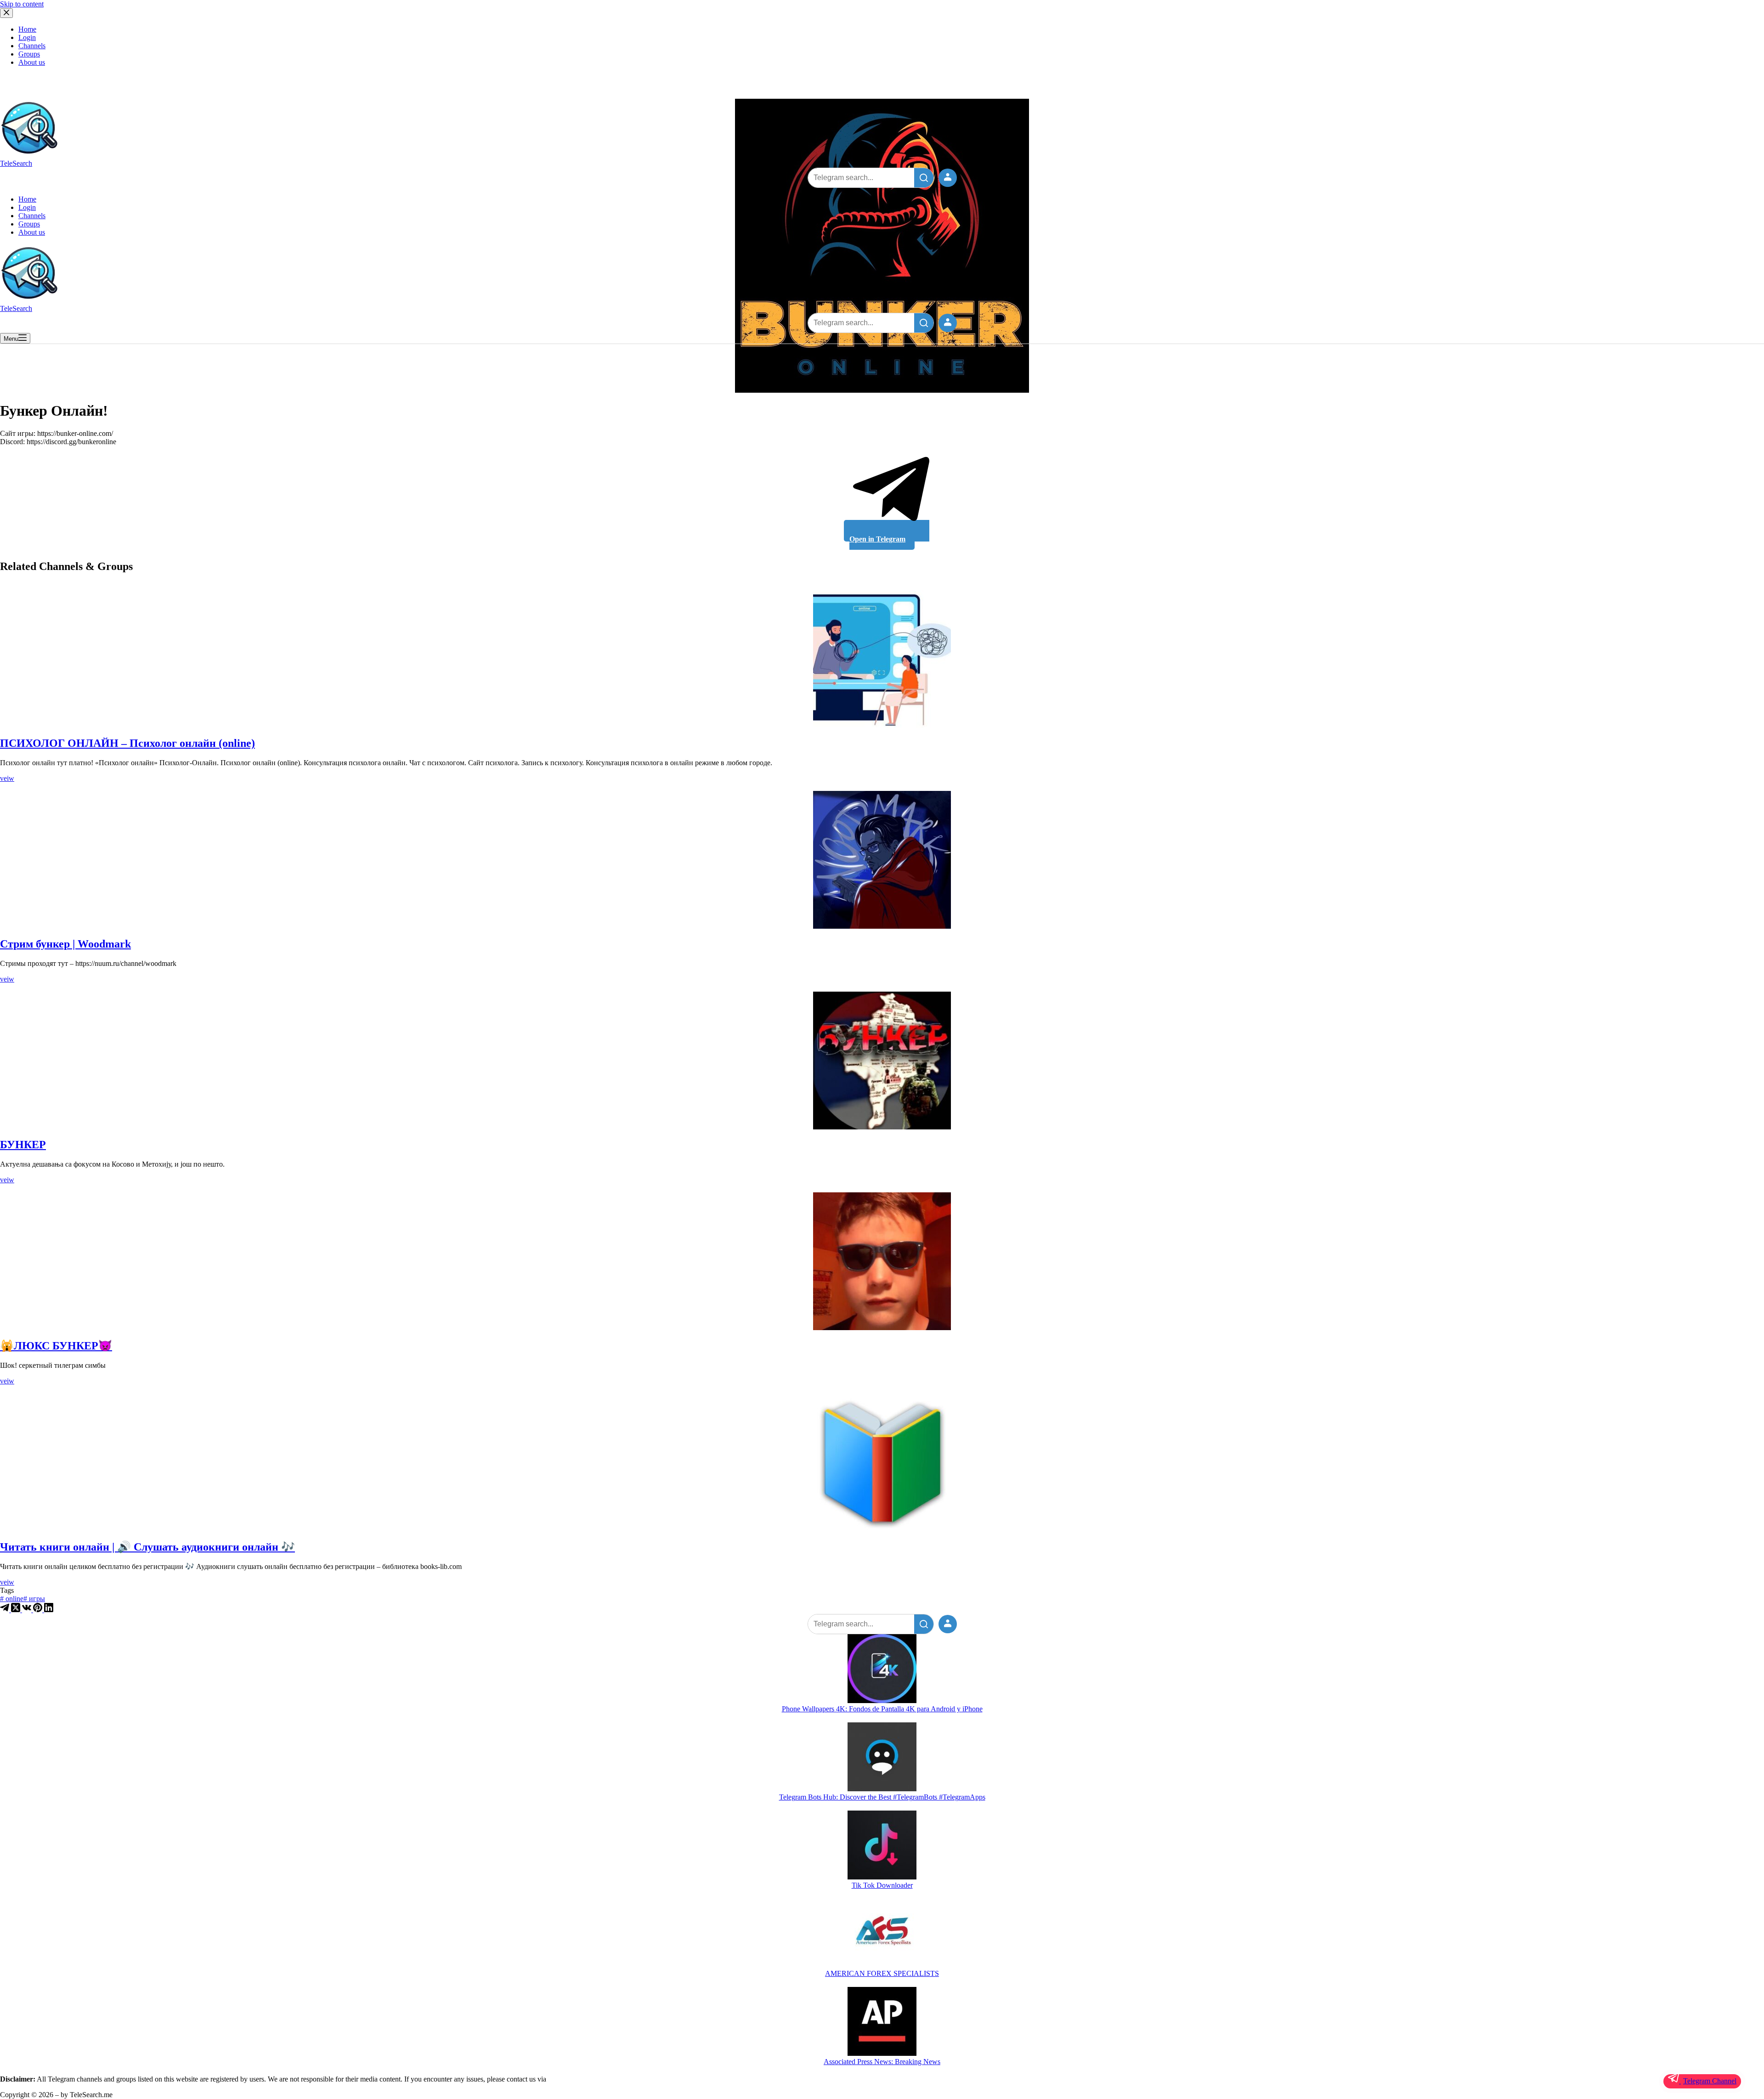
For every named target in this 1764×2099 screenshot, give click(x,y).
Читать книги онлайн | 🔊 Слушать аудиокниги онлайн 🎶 (147, 1547)
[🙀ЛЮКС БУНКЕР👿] (882, 1261)
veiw (7, 778)
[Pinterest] (39, 1610)
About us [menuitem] (32, 62)
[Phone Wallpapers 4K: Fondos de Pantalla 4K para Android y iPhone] (882, 1670)
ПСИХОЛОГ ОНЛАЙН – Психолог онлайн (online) (127, 743)
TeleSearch (16, 163)
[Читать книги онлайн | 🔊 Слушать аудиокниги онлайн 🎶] (882, 1462)
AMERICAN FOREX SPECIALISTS (882, 1973)
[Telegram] (6, 1610)
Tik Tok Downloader (882, 1885)
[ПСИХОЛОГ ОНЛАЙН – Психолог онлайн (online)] (882, 659)
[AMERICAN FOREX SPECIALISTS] (882, 1934)
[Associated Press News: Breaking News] (882, 2022)
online (12, 1599)
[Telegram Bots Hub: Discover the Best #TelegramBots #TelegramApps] (882, 1758)
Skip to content (22, 4)
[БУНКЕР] (882, 1061)
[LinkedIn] (49, 1610)
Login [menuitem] (27, 37)
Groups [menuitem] (29, 54)
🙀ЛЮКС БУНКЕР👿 (56, 1346)
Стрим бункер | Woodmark (65, 944)
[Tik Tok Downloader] (882, 1846)
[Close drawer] (6, 13)
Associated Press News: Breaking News (882, 2062)
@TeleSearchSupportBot (583, 2079)
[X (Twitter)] (17, 1610)
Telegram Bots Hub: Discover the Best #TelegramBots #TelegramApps (882, 1797)
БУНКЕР (23, 1145)
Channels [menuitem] (32, 46)
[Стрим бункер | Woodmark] (882, 860)
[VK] (28, 1610)
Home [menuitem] (27, 29)
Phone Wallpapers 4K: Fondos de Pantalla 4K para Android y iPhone (882, 1709)
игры (34, 1599)
